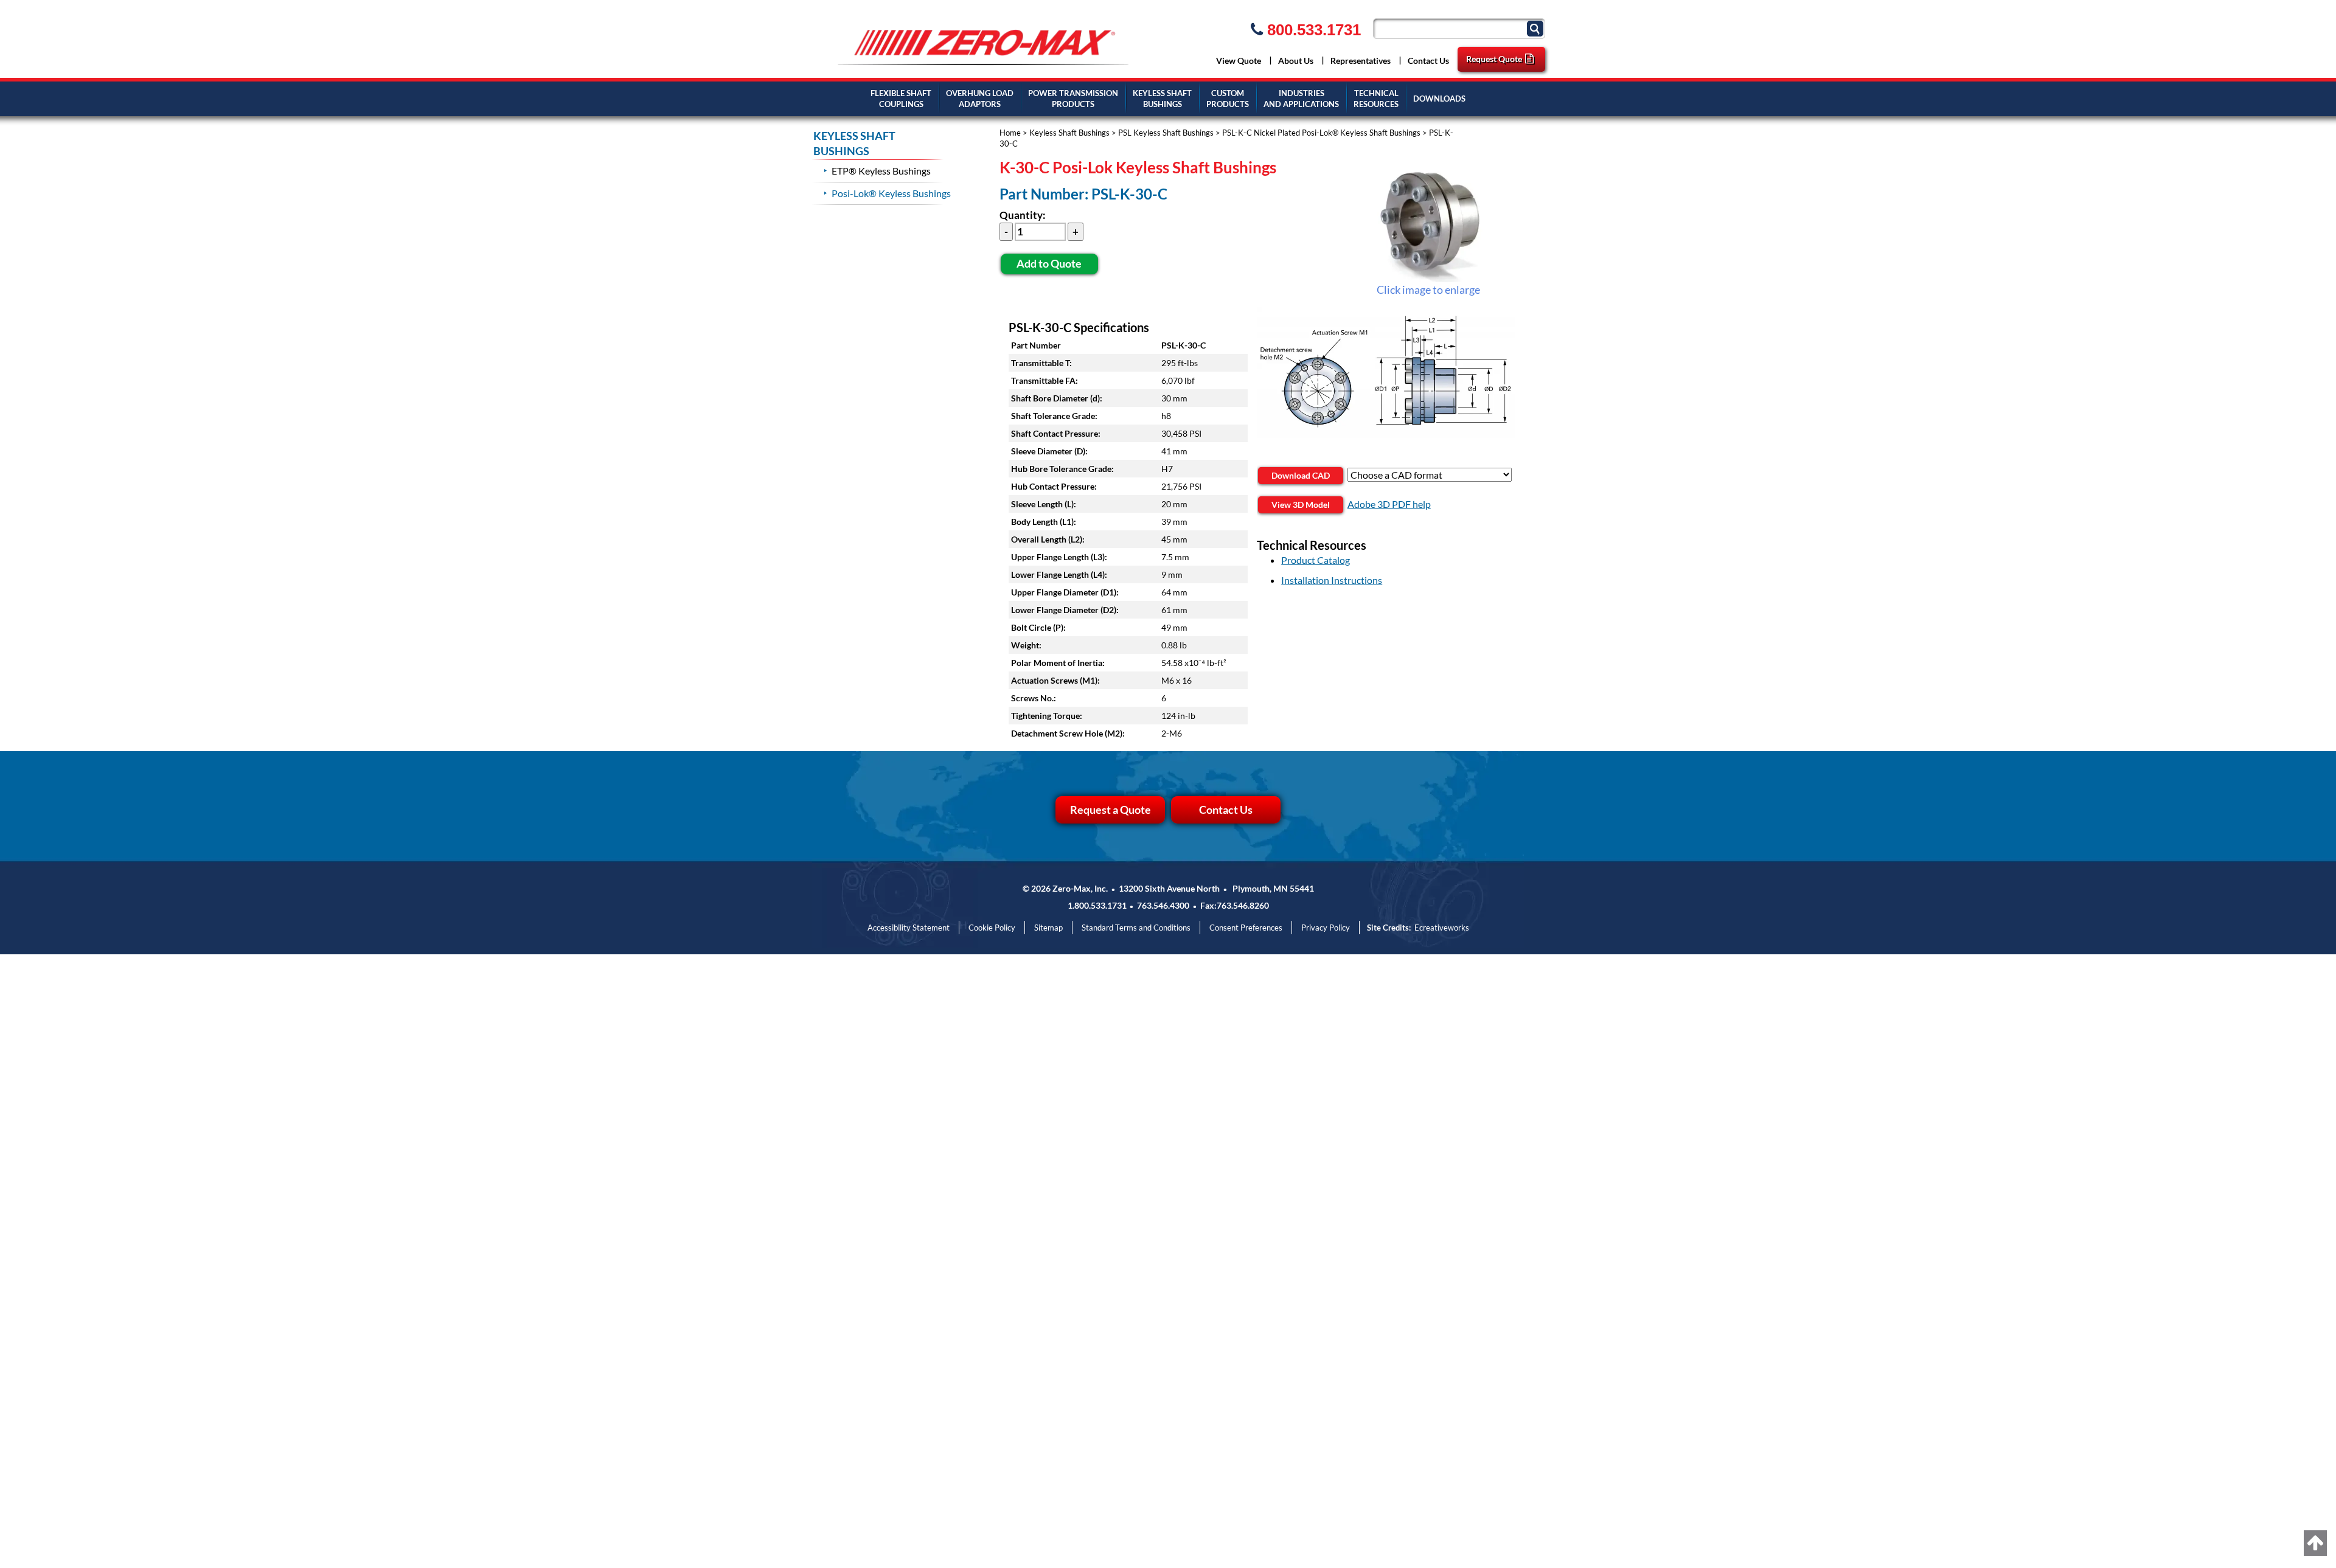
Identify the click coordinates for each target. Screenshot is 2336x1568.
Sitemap (1048, 928)
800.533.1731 (1312, 30)
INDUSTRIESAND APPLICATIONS (1301, 99)
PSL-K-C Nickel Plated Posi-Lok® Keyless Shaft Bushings (1321, 133)
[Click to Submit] (1537, 28)
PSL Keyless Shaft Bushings (1166, 133)
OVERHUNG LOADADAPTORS (980, 99)
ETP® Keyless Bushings (881, 171)
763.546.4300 (1163, 905)
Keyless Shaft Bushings (1069, 133)
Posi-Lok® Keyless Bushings (891, 193)
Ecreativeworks (1442, 928)
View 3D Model (1301, 505)
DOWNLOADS (1439, 99)
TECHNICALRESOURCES (1376, 99)
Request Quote (1494, 59)
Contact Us (1428, 61)
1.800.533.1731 (1097, 905)
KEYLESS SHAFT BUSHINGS (1162, 99)
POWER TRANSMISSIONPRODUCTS (1073, 99)
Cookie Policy (992, 928)
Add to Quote (1049, 263)
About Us (1296, 61)
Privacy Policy (1326, 928)
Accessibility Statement (909, 928)
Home (1010, 133)
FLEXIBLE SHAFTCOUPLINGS (901, 99)
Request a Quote (1111, 810)
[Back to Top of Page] (2315, 1543)
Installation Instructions (1332, 580)
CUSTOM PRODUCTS (1228, 99)
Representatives (1361, 61)
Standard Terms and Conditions (1136, 928)
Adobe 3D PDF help (1389, 504)
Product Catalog (1316, 560)
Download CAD (1301, 475)
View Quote (1239, 61)
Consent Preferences (1246, 928)
